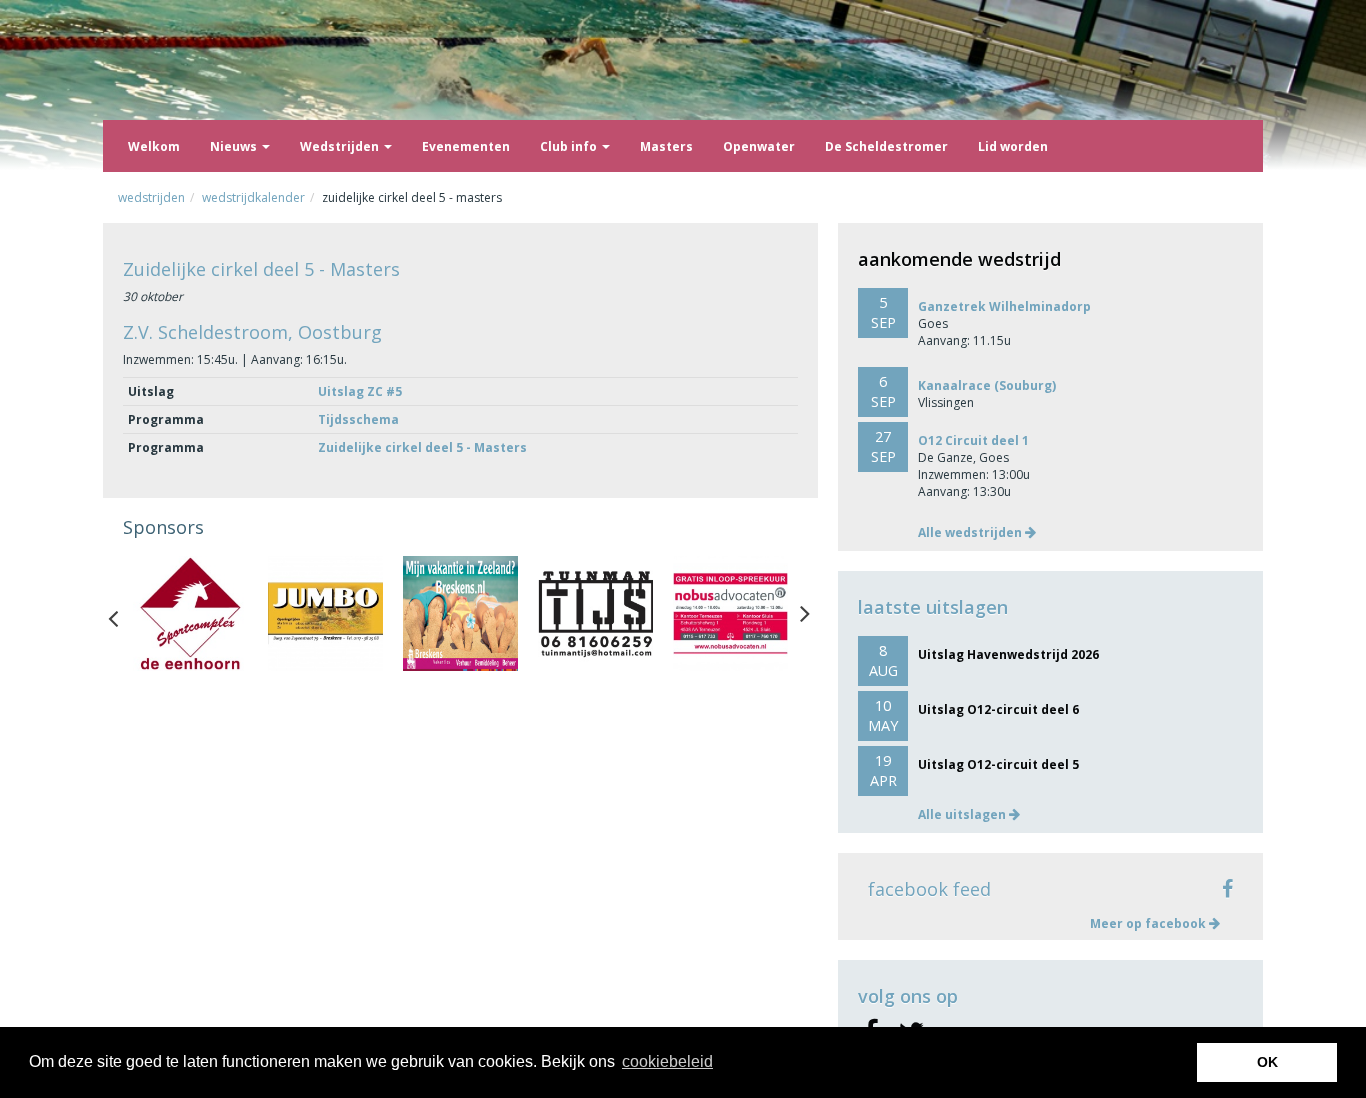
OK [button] (1267, 1062)
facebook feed (929, 889)
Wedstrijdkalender (253, 197)
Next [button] (805, 614)
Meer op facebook (1149, 923)
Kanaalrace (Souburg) (987, 385)
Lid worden (1013, 146)
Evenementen (466, 146)
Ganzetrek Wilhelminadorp (1004, 306)
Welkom (154, 146)
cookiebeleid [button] (667, 1061)
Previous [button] (123, 614)
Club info (570, 146)
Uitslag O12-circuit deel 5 (998, 764)
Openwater (759, 146)
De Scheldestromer (886, 146)
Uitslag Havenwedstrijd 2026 (1008, 654)
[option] (190, 613)
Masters (666, 146)
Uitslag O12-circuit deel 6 (998, 709)
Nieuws (235, 146)
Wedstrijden (341, 146)
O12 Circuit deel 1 (973, 440)
